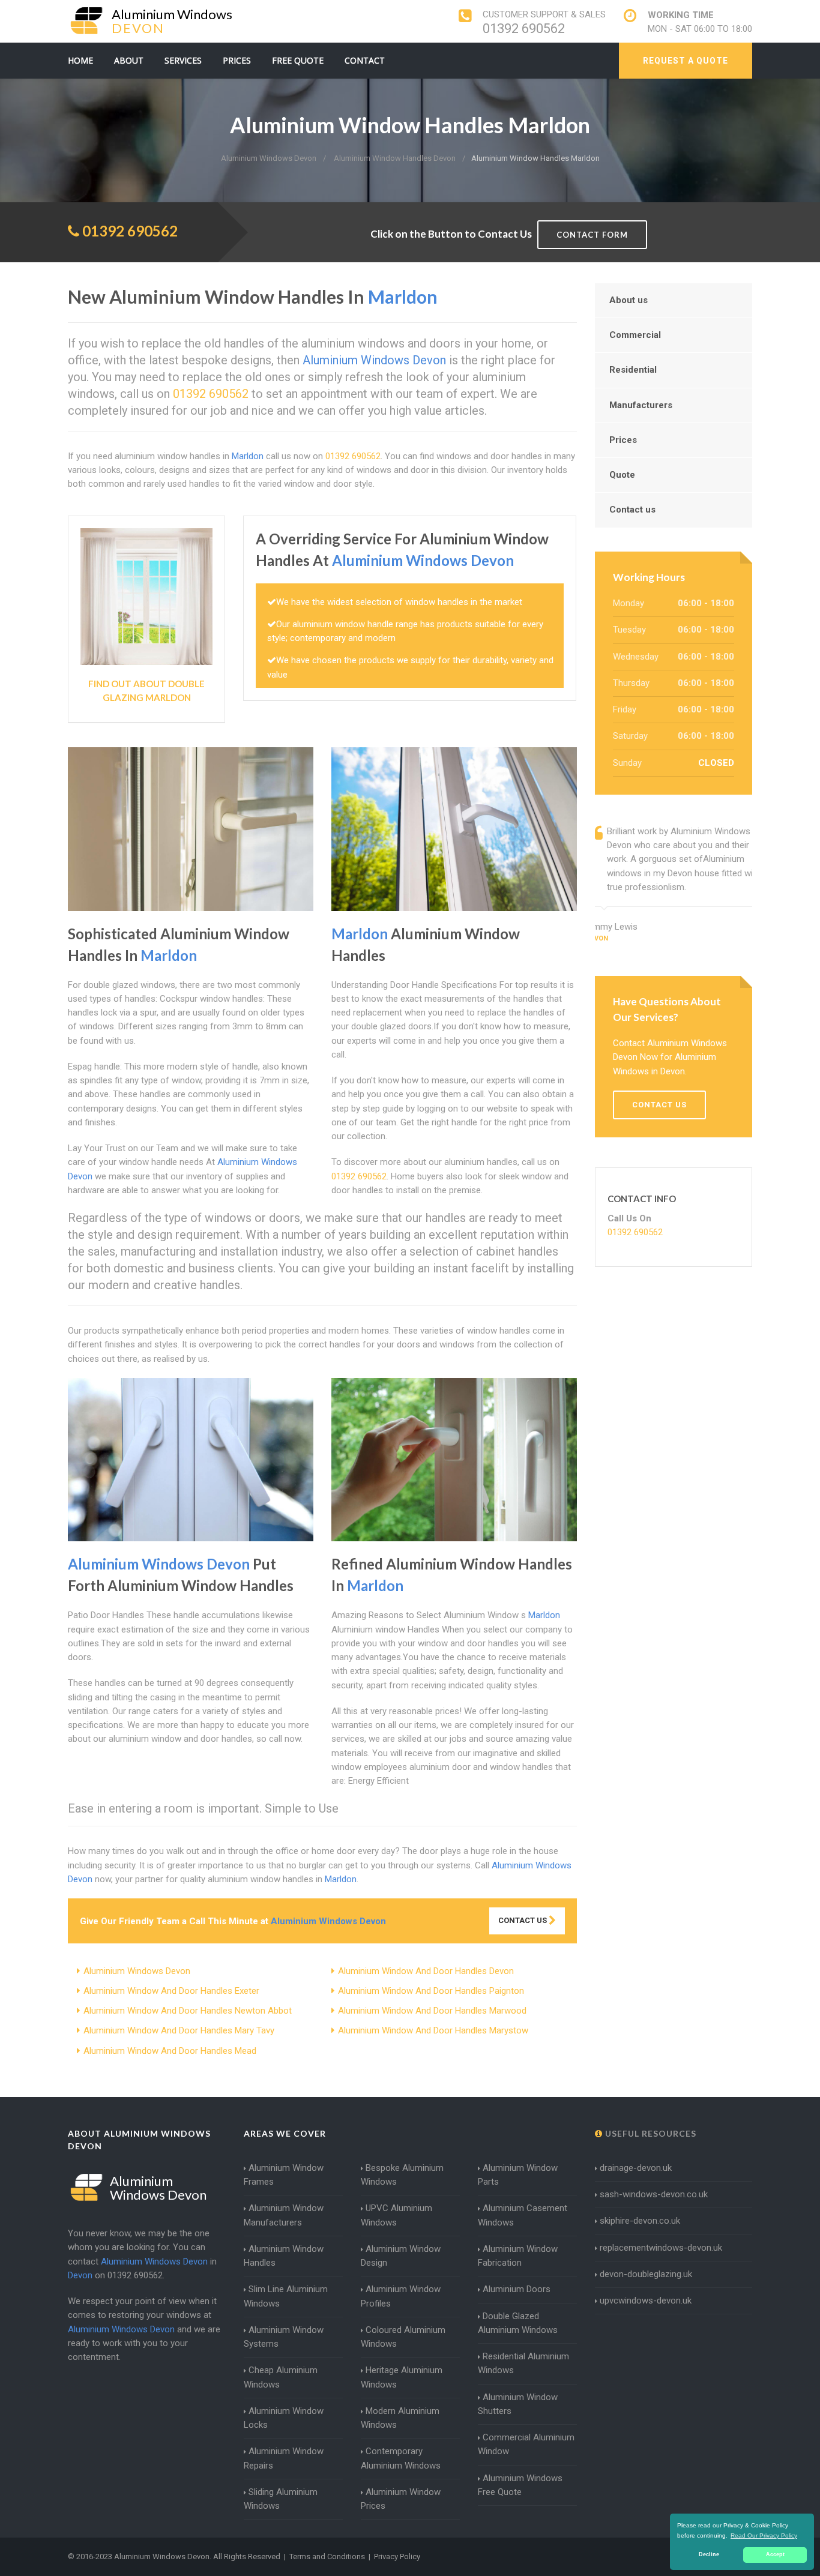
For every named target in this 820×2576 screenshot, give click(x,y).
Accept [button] (775, 2554)
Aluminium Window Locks (284, 2418)
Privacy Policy (397, 2556)
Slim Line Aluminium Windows (286, 2296)
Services (183, 60)
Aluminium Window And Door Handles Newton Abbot (188, 2011)
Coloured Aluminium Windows (403, 2337)
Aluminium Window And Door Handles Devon (426, 1971)
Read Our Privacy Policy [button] (764, 2535)
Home (80, 60)
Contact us (632, 510)
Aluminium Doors (517, 2289)
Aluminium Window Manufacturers (284, 2215)
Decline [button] (709, 2554)
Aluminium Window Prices (401, 2499)
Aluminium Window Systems (284, 2337)
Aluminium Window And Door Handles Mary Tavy (179, 2030)
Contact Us (523, 1920)
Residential (633, 370)
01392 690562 (524, 29)
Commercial (635, 335)
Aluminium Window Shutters (518, 2404)
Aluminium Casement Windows (523, 2215)
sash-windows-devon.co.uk (654, 2194)
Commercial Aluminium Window (526, 2444)
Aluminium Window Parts (518, 2175)
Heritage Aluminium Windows (402, 2377)
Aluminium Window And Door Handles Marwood (432, 2011)
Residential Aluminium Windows (523, 2363)
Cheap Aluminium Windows (281, 2377)
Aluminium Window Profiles (401, 2296)
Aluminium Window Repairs (284, 2458)
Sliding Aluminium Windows (281, 2499)
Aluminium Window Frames (284, 2175)
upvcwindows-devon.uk (646, 2301)
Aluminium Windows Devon (137, 1971)
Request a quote (686, 61)
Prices (237, 60)
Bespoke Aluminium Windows (402, 2175)
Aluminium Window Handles (284, 2256)
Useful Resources (650, 2133)
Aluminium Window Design (401, 2256)
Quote (622, 475)
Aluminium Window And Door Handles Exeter (171, 1991)
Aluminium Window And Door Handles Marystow (433, 2030)
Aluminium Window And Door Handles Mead (170, 2051)
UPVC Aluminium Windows (396, 2215)
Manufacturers (641, 405)
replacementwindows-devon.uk (661, 2248)
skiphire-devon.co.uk (640, 2221)
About (129, 60)
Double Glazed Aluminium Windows (518, 2323)
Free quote (298, 60)
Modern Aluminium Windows (400, 2418)
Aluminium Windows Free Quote (520, 2485)
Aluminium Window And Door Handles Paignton (431, 1991)
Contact (365, 60)
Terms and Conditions (327, 2556)
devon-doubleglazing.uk (646, 2274)
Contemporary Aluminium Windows (401, 2458)
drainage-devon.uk (636, 2168)
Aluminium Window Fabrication (518, 2256)
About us (629, 300)
